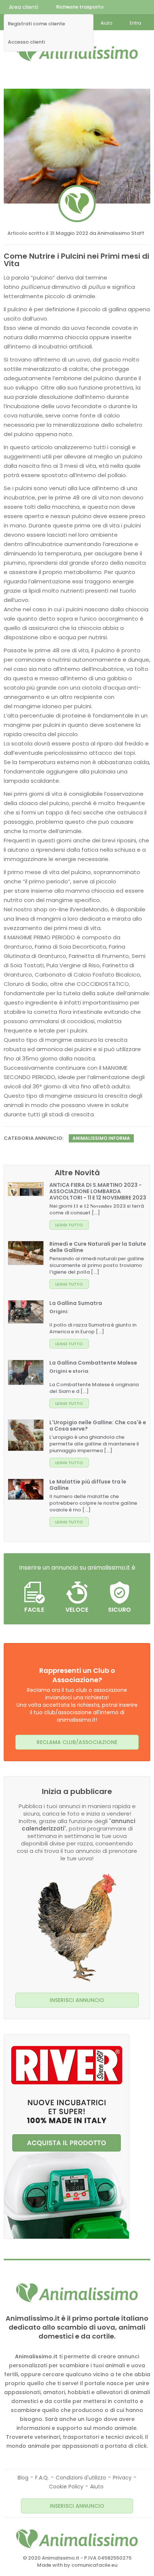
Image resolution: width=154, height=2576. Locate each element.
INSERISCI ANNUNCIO (77, 2000)
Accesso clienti (26, 42)
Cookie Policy (66, 2487)
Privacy (122, 2478)
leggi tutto (69, 1225)
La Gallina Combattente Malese (93, 1363)
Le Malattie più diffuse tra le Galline (88, 1485)
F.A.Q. (42, 2478)
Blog (23, 2478)
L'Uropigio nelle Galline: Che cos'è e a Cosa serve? (98, 1426)
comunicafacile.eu (94, 2565)
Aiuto (97, 2487)
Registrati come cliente (36, 24)
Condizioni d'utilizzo (81, 2478)
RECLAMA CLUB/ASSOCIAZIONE (77, 1742)
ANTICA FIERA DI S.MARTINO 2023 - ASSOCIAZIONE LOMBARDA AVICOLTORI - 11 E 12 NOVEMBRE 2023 (98, 1191)
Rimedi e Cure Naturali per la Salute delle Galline (98, 1247)
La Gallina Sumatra (76, 1303)
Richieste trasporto (80, 7)
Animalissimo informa (101, 1138)
